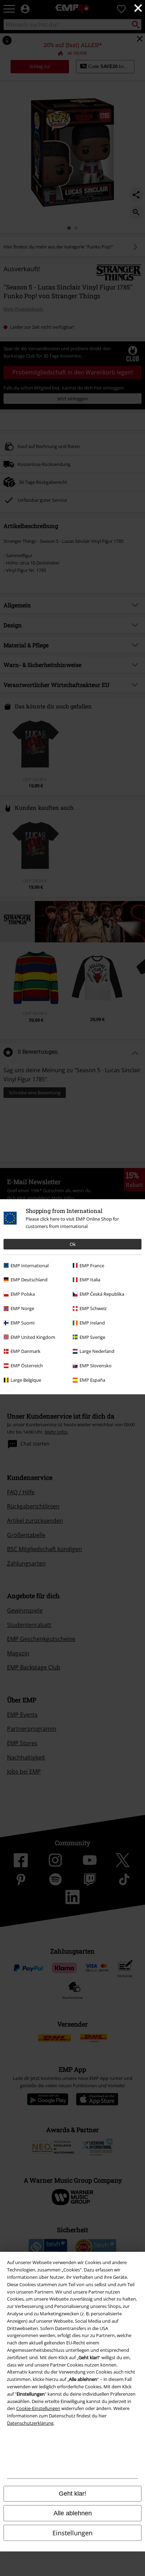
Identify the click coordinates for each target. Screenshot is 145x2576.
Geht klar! (72, 2494)
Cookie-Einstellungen (38, 2408)
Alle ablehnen (73, 2513)
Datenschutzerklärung (30, 2423)
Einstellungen (72, 2533)
